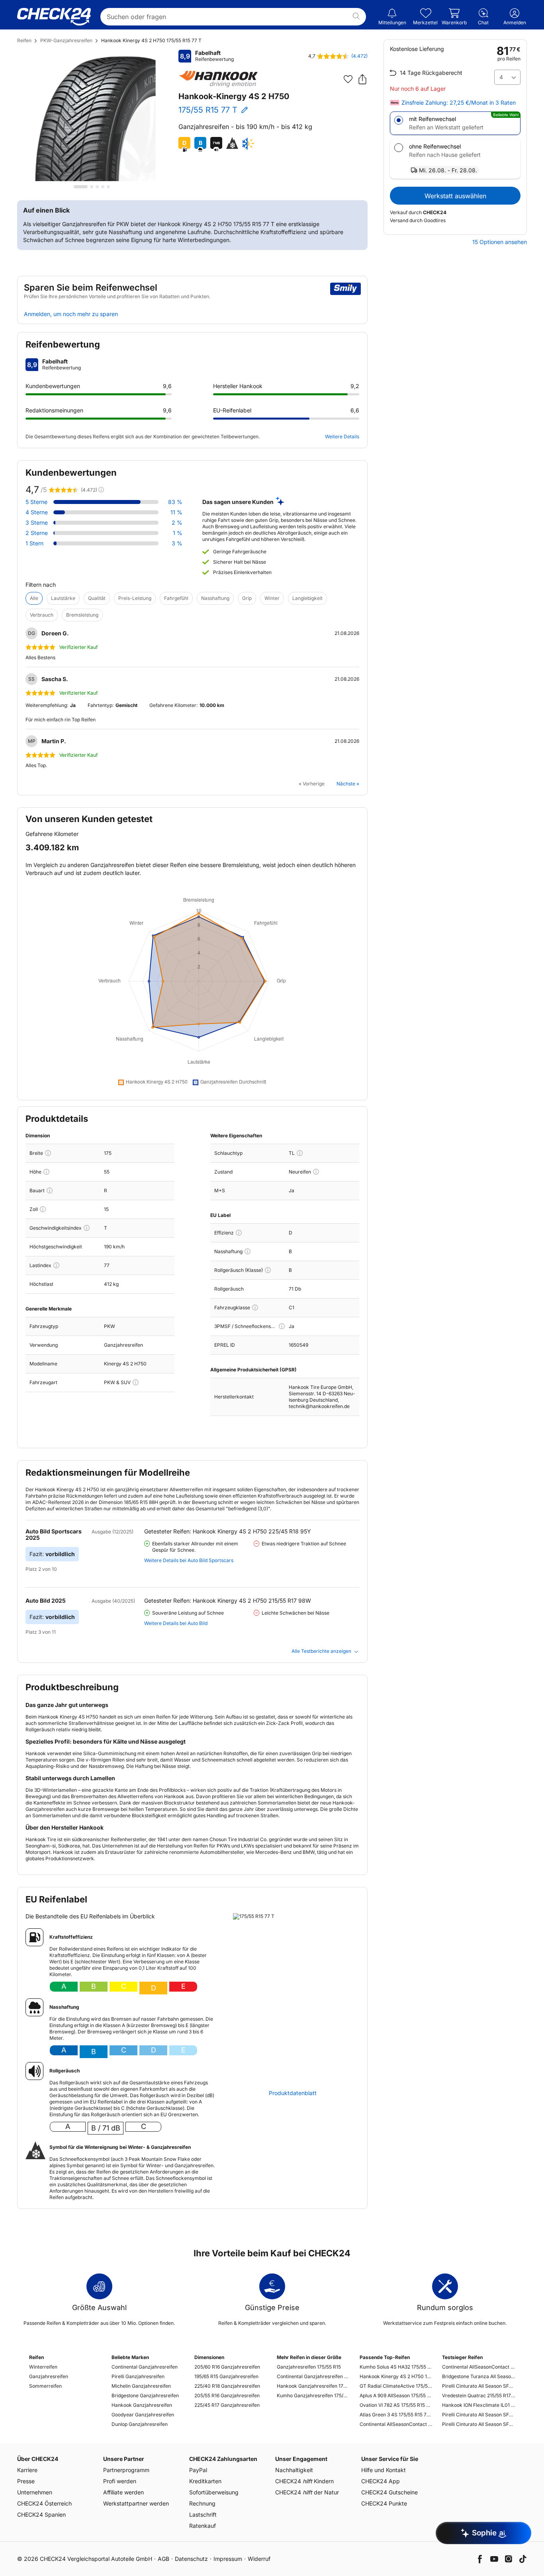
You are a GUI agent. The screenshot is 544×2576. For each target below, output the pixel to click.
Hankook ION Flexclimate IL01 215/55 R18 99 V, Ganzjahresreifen (478, 2405)
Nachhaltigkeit (294, 2470)
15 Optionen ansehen (500, 242)
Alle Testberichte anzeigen (321, 1651)
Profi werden (120, 2481)
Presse (26, 2481)
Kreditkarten (205, 2481)
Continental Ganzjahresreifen (145, 2367)
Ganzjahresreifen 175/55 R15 (309, 2367)
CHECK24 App (381, 2481)
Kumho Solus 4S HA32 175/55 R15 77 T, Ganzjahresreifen (396, 2367)
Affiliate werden (123, 2492)
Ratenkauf (203, 2526)
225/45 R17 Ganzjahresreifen (227, 2405)
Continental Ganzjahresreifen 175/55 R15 (313, 2376)
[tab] (81, 187)
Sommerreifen (45, 2386)
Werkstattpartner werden (136, 2503)
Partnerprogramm (126, 2470)
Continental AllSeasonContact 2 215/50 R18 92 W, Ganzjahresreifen (478, 2367)
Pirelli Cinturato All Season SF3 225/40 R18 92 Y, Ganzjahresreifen (478, 2386)
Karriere (27, 2470)
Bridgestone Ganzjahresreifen (145, 2395)
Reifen (24, 40)
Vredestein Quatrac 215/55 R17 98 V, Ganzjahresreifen (478, 2395)
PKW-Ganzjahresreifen (66, 40)
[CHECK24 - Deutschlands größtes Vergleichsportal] (54, 17)
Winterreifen (43, 2367)
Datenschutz (191, 2559)
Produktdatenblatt (293, 2093)
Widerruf (259, 2559)
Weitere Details (342, 436)
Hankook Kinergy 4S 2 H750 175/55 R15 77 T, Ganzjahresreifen (396, 2376)
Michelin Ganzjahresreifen (141, 2386)
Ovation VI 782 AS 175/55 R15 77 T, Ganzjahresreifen (396, 2405)
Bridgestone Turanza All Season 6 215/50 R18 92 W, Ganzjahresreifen (478, 2376)
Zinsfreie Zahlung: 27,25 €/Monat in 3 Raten (459, 103)
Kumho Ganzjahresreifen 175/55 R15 (313, 2395)
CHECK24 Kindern (304, 2481)
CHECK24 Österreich (44, 2503)
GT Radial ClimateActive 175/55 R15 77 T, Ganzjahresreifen (396, 2386)
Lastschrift (203, 2514)
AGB (163, 2559)
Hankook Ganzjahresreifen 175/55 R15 (313, 2386)
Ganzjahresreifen (49, 2376)
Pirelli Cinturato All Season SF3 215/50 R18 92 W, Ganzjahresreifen (478, 2424)
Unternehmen (35, 2492)
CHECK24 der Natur (307, 2492)
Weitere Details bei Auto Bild (176, 1623)
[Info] (48, 1153)
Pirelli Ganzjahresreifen (138, 2376)
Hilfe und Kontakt (384, 2470)
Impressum (228, 2559)
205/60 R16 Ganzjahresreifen (227, 2367)
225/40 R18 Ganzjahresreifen (227, 2386)
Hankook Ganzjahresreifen (142, 2405)
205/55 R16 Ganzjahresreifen (227, 2395)
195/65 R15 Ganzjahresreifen (226, 2376)
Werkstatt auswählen (455, 196)
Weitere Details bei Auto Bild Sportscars (189, 1560)
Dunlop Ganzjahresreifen (140, 2424)
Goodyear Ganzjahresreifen (143, 2415)
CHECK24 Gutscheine (389, 2492)
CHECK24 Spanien (41, 2514)
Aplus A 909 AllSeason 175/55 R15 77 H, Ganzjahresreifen (396, 2395)
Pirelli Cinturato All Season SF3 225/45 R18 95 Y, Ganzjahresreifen (478, 2415)
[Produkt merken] (348, 79)
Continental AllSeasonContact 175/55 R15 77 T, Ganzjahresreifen (396, 2424)
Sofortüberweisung (214, 2492)
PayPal (198, 2470)
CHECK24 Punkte (384, 2503)
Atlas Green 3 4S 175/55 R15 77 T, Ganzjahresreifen (396, 2415)
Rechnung (202, 2503)
